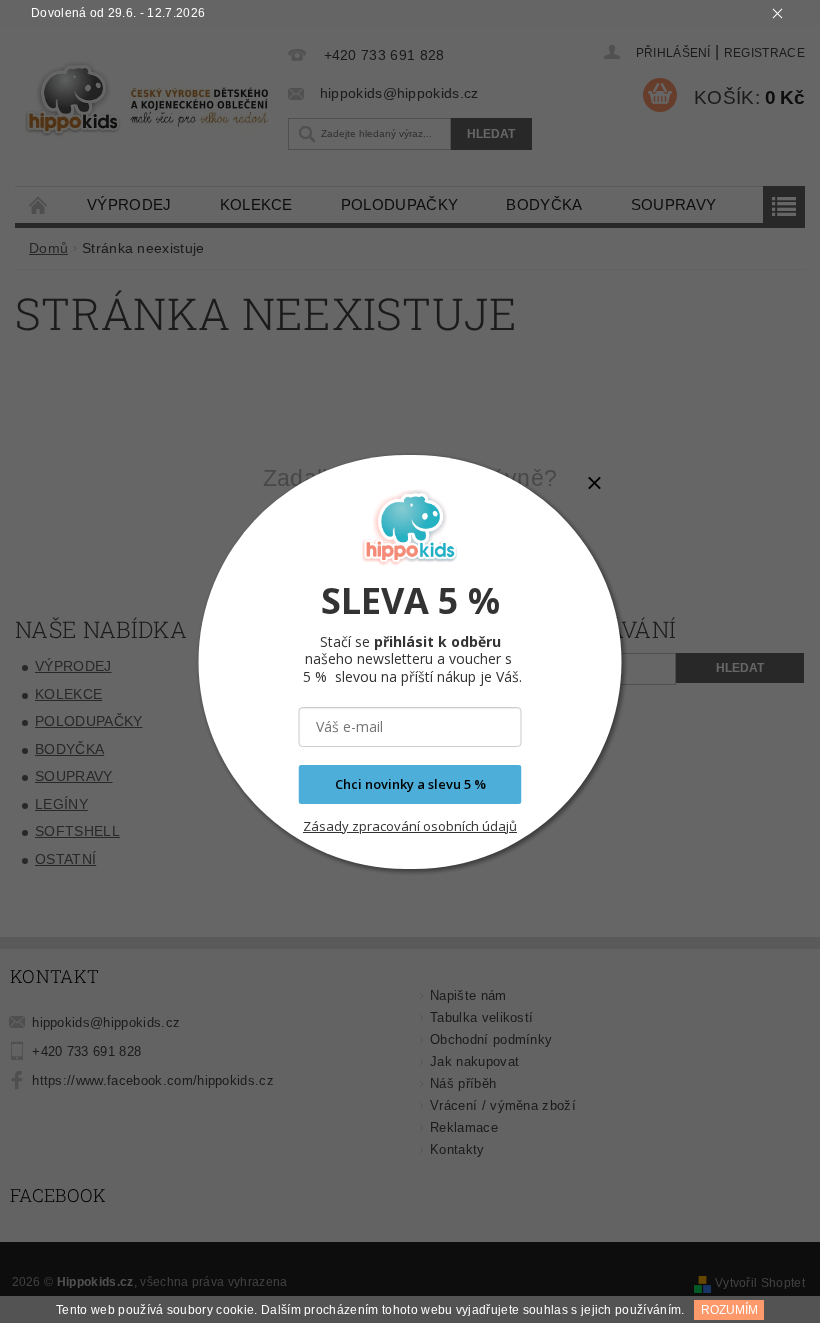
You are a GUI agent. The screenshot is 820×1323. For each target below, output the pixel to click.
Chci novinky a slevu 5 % (410, 784)
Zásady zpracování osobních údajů (410, 826)
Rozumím (729, 1310)
